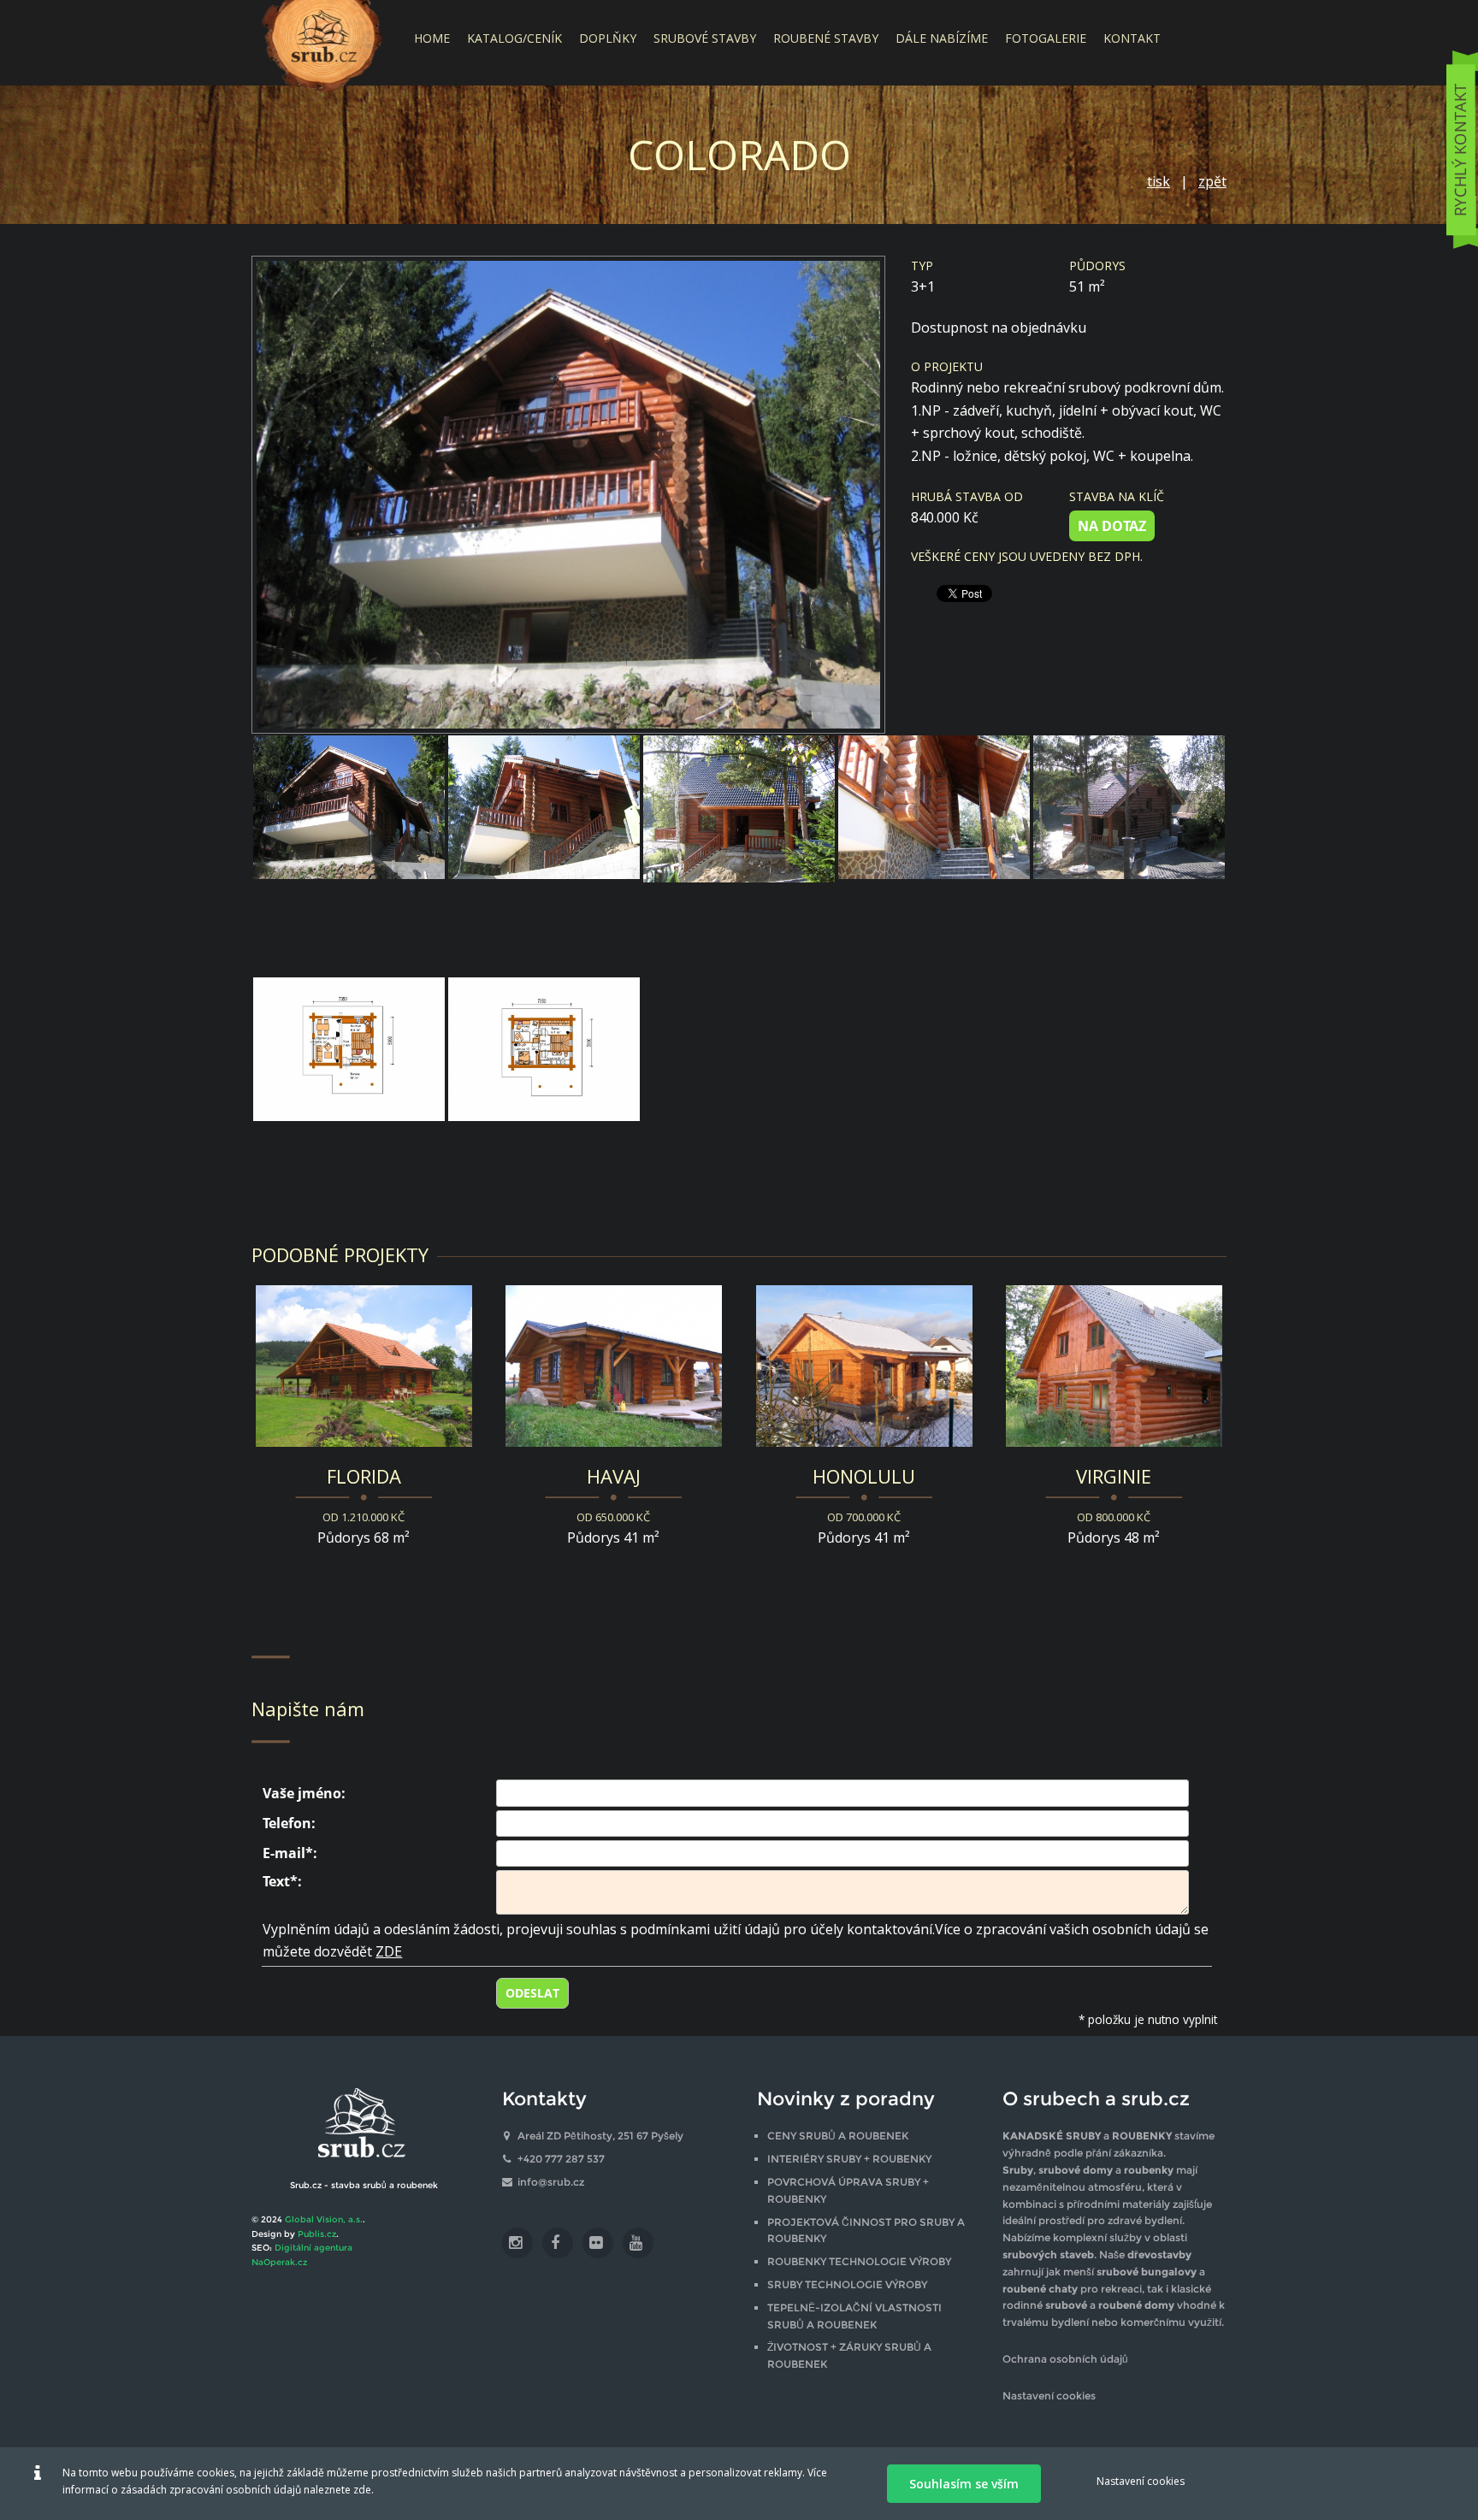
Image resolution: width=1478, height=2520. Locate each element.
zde (362, 2490)
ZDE (389, 1951)
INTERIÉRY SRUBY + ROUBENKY (849, 2159)
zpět (1212, 181)
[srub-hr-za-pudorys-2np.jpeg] (544, 1097)
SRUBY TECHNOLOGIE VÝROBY (847, 2284)
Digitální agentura (313, 2248)
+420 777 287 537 (561, 2159)
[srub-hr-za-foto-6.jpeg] (1129, 855)
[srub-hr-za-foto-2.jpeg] (349, 855)
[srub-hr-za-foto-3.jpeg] (544, 855)
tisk (1159, 181)
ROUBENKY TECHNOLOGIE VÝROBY (859, 2261)
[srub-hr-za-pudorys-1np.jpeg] (349, 1097)
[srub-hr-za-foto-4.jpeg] (739, 855)
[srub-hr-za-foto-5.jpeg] (934, 855)
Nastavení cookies (1049, 2396)
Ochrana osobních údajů (1065, 2359)
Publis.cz (317, 2234)
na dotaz (1112, 526)
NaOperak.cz (279, 2262)
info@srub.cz (551, 2182)
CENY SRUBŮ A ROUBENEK (838, 2136)
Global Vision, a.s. (324, 2219)
